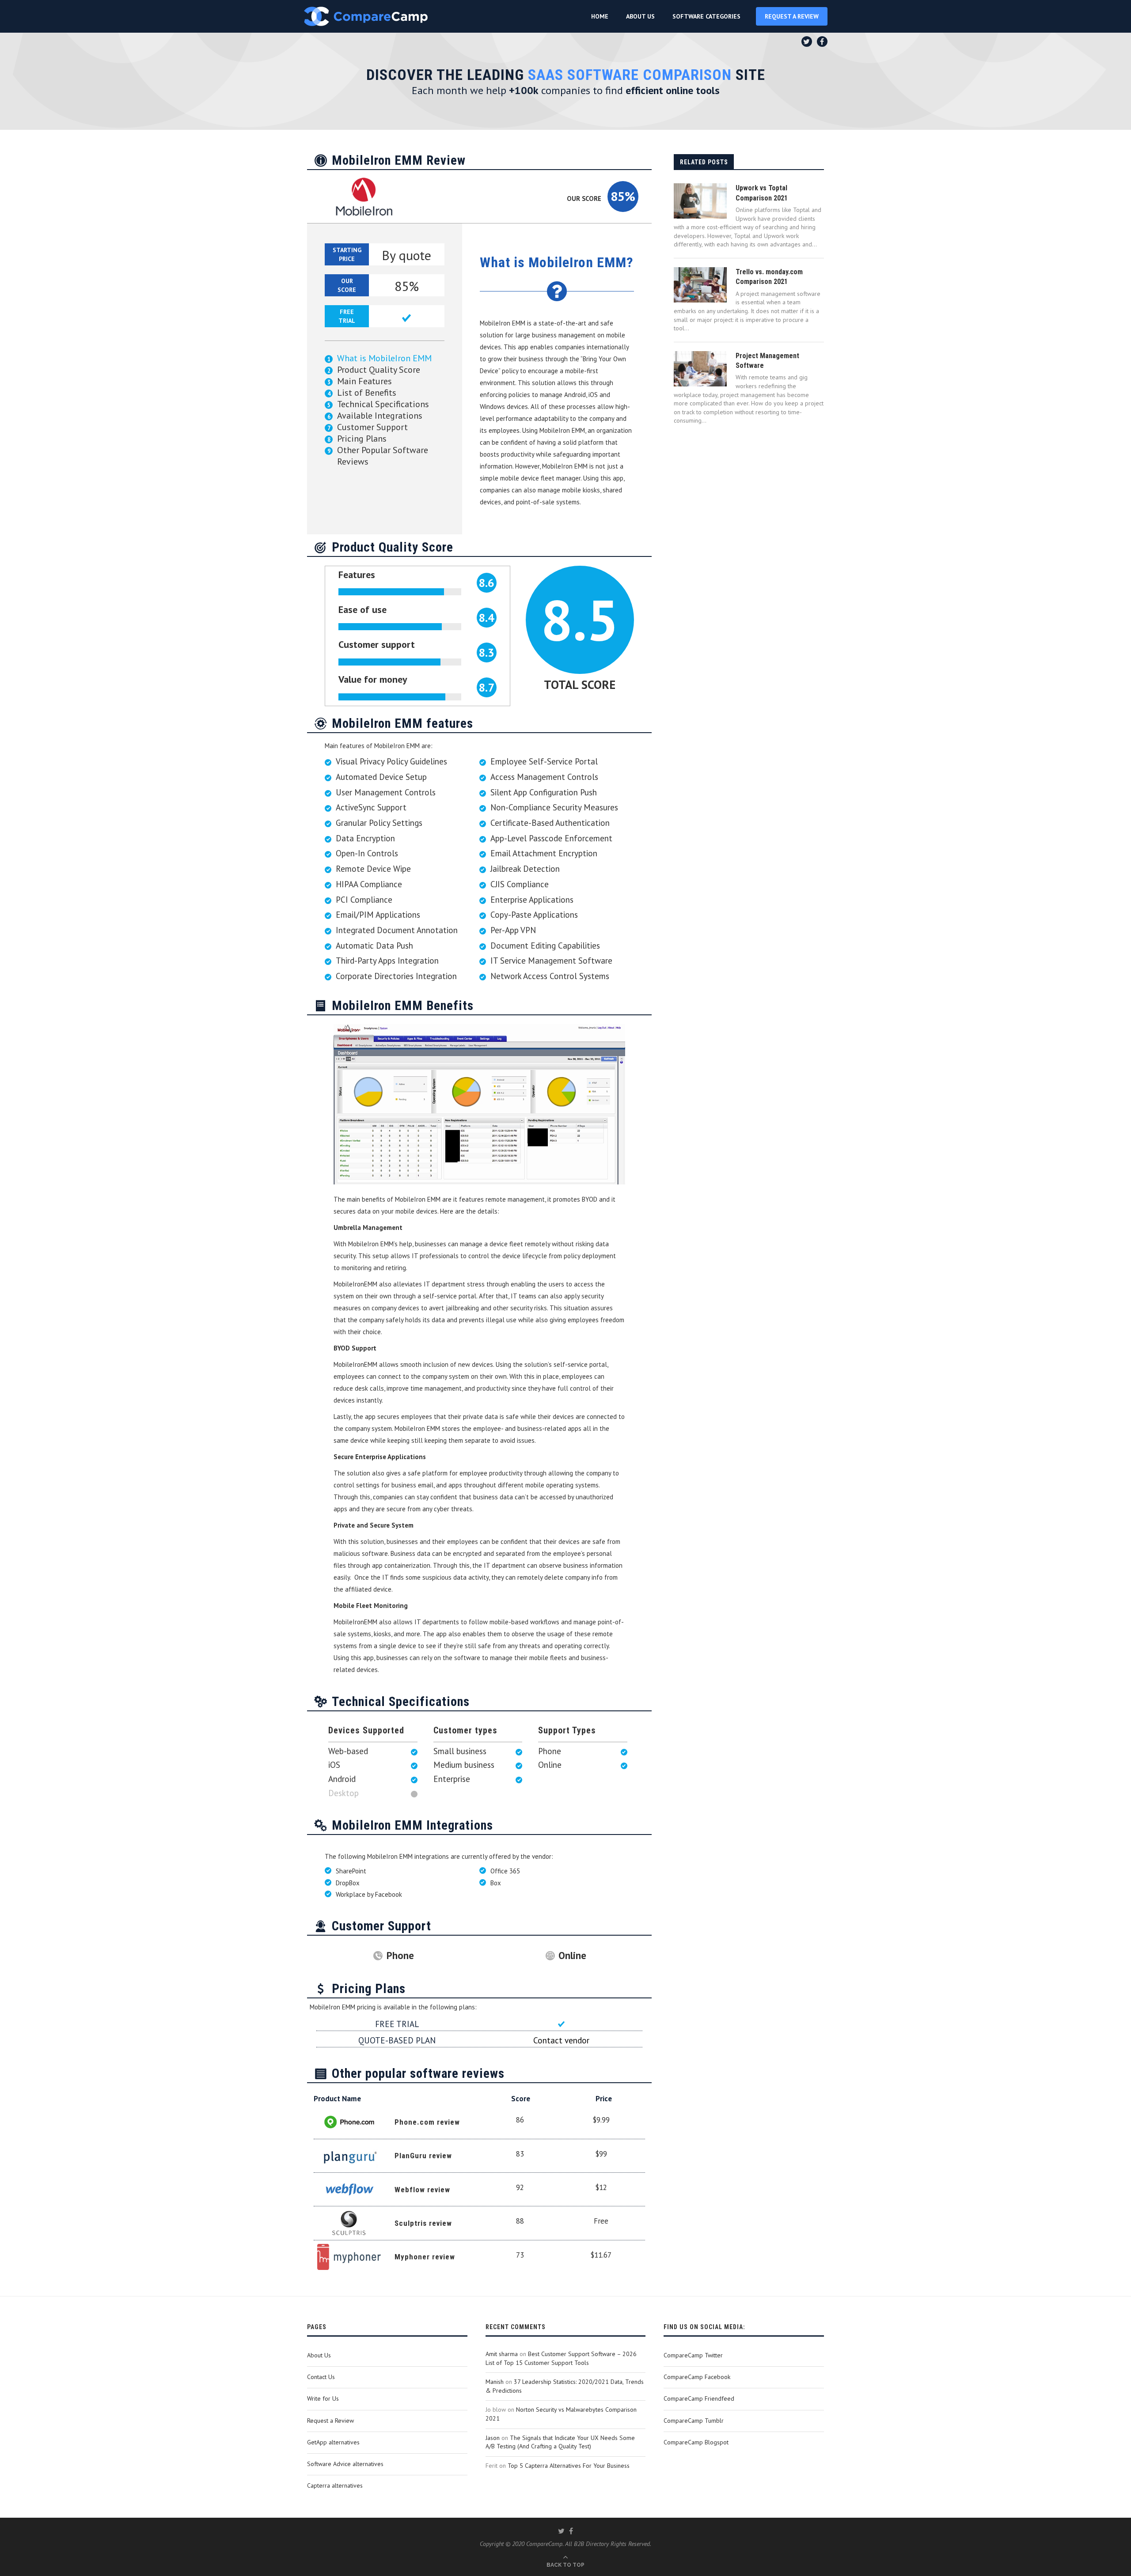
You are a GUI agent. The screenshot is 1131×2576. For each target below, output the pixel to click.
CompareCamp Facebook (697, 2377)
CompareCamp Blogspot (696, 2442)
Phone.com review (427, 2122)
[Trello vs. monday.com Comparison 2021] (700, 285)
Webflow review (422, 2190)
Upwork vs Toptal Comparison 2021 (762, 193)
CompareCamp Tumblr (694, 2421)
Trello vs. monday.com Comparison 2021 (769, 277)
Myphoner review (425, 2257)
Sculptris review (423, 2223)
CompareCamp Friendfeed (699, 2398)
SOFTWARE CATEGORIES (706, 16)
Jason (493, 2438)
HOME (600, 16)
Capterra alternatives (335, 2485)
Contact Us (321, 2377)
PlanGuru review (423, 2156)
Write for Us (323, 2398)
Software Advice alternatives (345, 2464)
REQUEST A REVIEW (792, 16)
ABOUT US (640, 16)
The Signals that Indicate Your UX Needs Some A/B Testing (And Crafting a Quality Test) (560, 2442)
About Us (319, 2355)
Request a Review (330, 2421)
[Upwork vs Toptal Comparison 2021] (700, 201)
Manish (495, 2382)
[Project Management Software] (700, 369)
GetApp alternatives (333, 2442)
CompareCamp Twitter (693, 2355)
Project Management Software (767, 361)
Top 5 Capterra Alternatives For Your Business (569, 2466)
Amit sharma (502, 2354)
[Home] (366, 16)
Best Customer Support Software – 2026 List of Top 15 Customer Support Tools (561, 2358)
